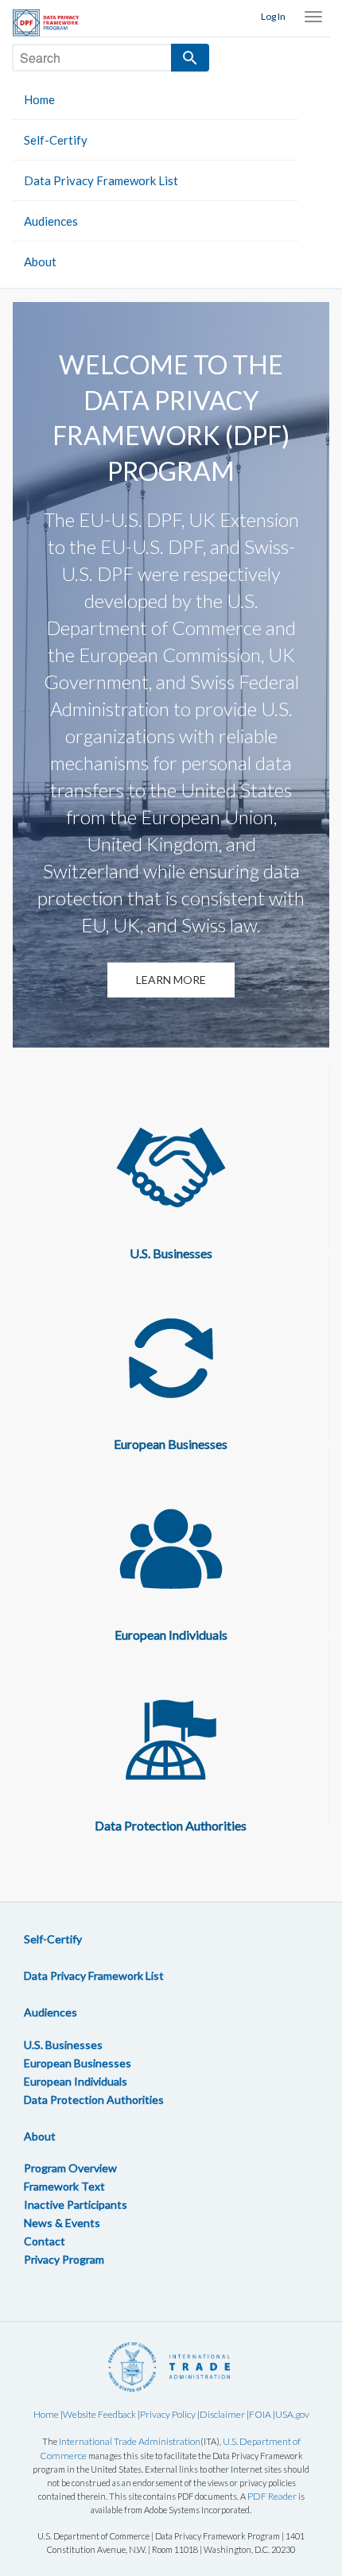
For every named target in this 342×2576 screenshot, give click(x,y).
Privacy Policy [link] (168, 2414)
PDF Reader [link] (272, 2496)
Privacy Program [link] (64, 2259)
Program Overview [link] (70, 2168)
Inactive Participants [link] (76, 2204)
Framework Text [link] (64, 2186)
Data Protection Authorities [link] (94, 2100)
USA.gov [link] (292, 2414)
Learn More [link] (171, 980)
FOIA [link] (260, 2414)
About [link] (40, 261)
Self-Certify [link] (56, 140)
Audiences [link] (51, 221)
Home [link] (39, 99)
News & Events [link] (62, 2223)
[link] (52, 23)
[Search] (190, 58)
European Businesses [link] (78, 2063)
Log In (273, 16)
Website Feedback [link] (99, 2414)
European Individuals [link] (76, 2081)
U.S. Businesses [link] (63, 2045)
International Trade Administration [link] (130, 2441)
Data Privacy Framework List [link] (101, 180)
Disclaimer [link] (222, 2414)
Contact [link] (45, 2241)
